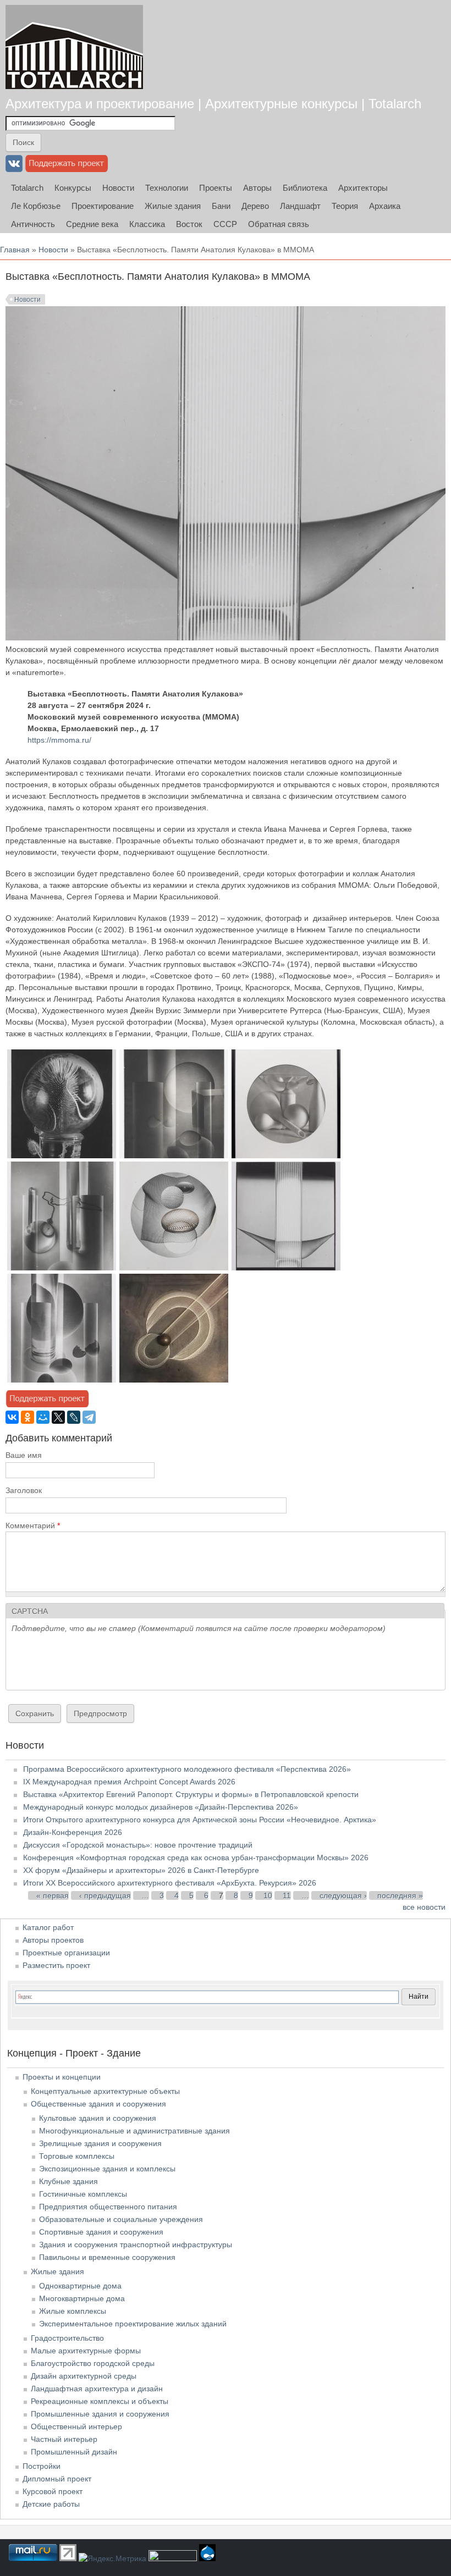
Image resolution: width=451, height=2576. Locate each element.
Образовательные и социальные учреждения (121, 2219)
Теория (345, 206)
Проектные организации (66, 1953)
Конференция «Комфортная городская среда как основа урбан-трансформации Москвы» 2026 (196, 1858)
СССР (225, 224)
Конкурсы (73, 188)
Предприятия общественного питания (108, 2207)
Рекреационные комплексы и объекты (100, 2401)
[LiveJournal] (74, 1417)
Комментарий (33, 1525)
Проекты (216, 188)
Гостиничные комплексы (83, 2194)
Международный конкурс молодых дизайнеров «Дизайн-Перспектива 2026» (161, 1807)
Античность (33, 224)
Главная (15, 250)
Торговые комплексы (77, 2156)
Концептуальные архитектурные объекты (105, 2091)
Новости (118, 188)
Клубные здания (68, 2181)
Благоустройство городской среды (93, 2363)
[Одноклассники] (28, 1417)
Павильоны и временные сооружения (107, 2257)
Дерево (255, 206)
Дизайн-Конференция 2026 (73, 1832)
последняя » (400, 1895)
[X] (58, 1417)
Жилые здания (173, 206)
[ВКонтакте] (12, 1417)
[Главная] (74, 47)
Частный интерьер (64, 2439)
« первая (53, 1895)
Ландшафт (300, 206)
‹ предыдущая (105, 1895)
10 (268, 1895)
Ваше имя (24, 1455)
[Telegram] (89, 1417)
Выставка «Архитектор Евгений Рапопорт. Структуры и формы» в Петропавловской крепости (191, 1794)
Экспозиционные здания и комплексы (107, 2169)
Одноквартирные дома (80, 2286)
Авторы (257, 188)
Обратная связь (279, 224)
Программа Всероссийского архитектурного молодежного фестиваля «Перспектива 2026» (187, 1769)
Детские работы (51, 2504)
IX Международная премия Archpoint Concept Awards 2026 (129, 1782)
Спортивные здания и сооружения (101, 2232)
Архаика (385, 206)
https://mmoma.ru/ (59, 740)
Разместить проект (56, 1965)
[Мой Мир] (43, 1417)
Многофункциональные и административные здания (134, 2131)
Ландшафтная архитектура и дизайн (97, 2389)
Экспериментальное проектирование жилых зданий (133, 2324)
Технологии (167, 188)
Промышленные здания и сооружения (100, 2414)
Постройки (42, 2466)
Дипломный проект (57, 2479)
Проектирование (103, 206)
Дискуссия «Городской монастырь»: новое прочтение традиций (138, 1845)
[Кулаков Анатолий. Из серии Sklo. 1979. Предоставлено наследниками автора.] (174, 1156)
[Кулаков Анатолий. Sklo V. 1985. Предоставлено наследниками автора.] (286, 1156)
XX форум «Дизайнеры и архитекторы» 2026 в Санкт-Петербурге (141, 1870)
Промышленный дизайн (74, 2452)
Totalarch (27, 188)
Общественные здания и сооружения (98, 2104)
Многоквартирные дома (82, 2298)
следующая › (343, 1895)
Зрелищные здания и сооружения (100, 2143)
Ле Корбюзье (36, 206)
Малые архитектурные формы (86, 2351)
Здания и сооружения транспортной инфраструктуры (136, 2245)
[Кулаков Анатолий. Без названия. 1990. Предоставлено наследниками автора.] (62, 1268)
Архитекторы (363, 188)
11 (287, 1895)
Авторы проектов (53, 1940)
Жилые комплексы (73, 2311)
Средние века (92, 224)
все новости (424, 1907)
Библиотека (305, 188)
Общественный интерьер (76, 2426)
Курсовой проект (53, 2491)
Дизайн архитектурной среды (84, 2376)
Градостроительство (67, 2338)
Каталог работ (48, 1927)
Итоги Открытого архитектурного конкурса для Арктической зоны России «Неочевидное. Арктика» (200, 1820)
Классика (147, 224)
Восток (189, 224)
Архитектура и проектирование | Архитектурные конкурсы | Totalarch (213, 104)
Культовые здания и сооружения (98, 2118)
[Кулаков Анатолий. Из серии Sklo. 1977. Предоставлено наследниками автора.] (174, 1268)
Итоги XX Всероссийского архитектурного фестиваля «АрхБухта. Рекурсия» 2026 (170, 1883)
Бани (221, 206)
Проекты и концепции (62, 2077)
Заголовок (24, 1490)
